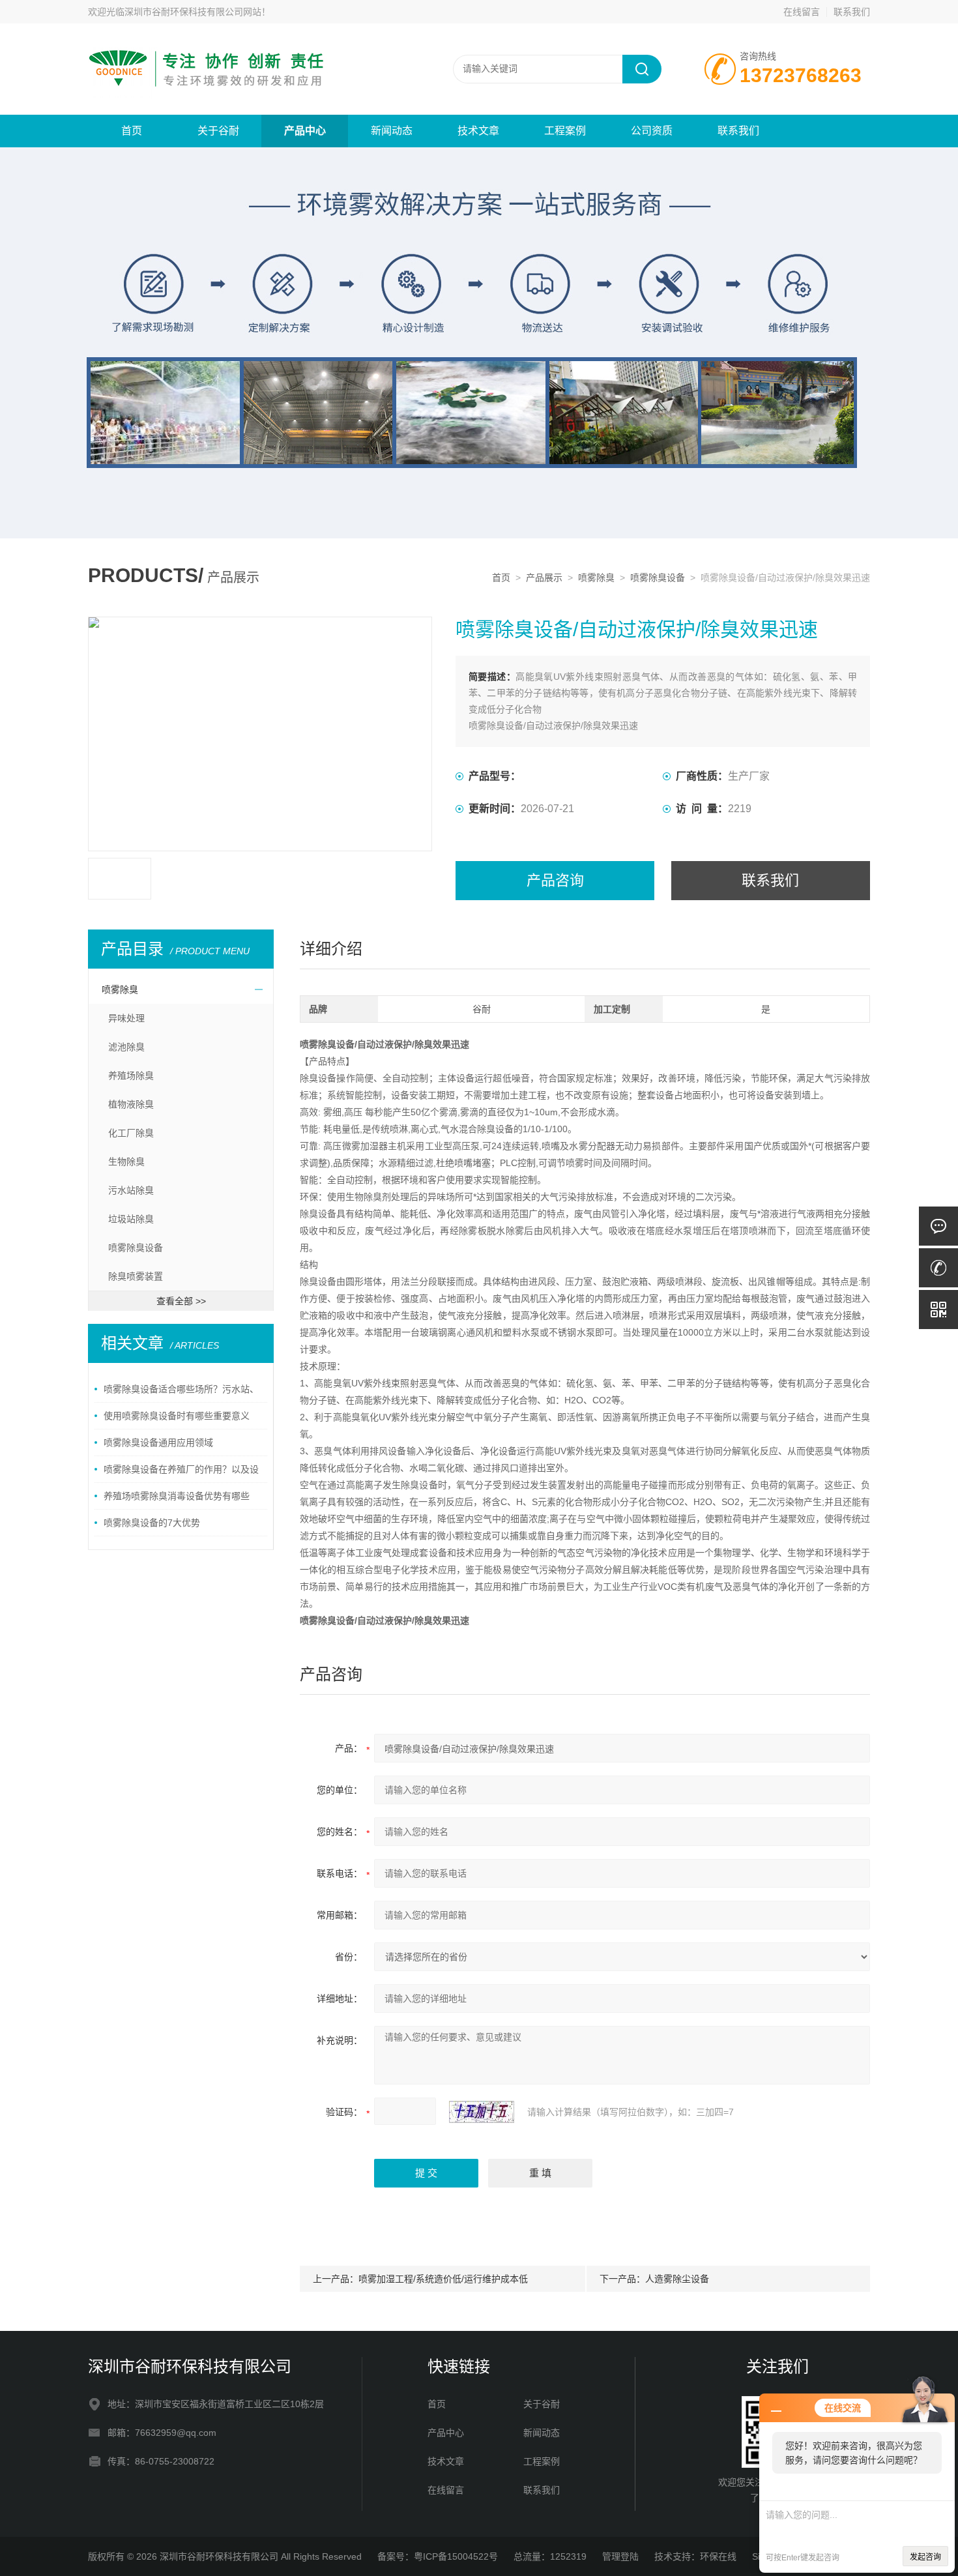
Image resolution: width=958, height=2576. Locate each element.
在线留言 (802, 12)
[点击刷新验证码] (482, 2112)
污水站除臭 (131, 1190)
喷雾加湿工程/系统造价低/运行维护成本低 (443, 2279)
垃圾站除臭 (131, 1219)
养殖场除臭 (131, 1076)
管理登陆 (620, 2556)
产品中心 (305, 131)
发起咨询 (925, 2557)
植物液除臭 (131, 1104)
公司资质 (652, 131)
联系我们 (852, 12)
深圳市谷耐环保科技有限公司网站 (193, 12)
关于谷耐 (218, 131)
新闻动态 (392, 131)
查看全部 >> (181, 1301)
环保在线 (718, 2556)
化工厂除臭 (131, 1133)
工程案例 (565, 131)
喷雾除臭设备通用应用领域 (158, 1442)
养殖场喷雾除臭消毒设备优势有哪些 (177, 1496)
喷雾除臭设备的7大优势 (152, 1523)
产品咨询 (555, 880)
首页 (132, 131)
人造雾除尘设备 (677, 2279)
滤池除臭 (126, 1047)
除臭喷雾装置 (136, 1276)
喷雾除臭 (596, 578)
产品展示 (544, 578)
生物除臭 (126, 1162)
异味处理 (126, 1018)
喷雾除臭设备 (658, 578)
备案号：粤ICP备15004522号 (438, 2556)
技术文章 (478, 131)
